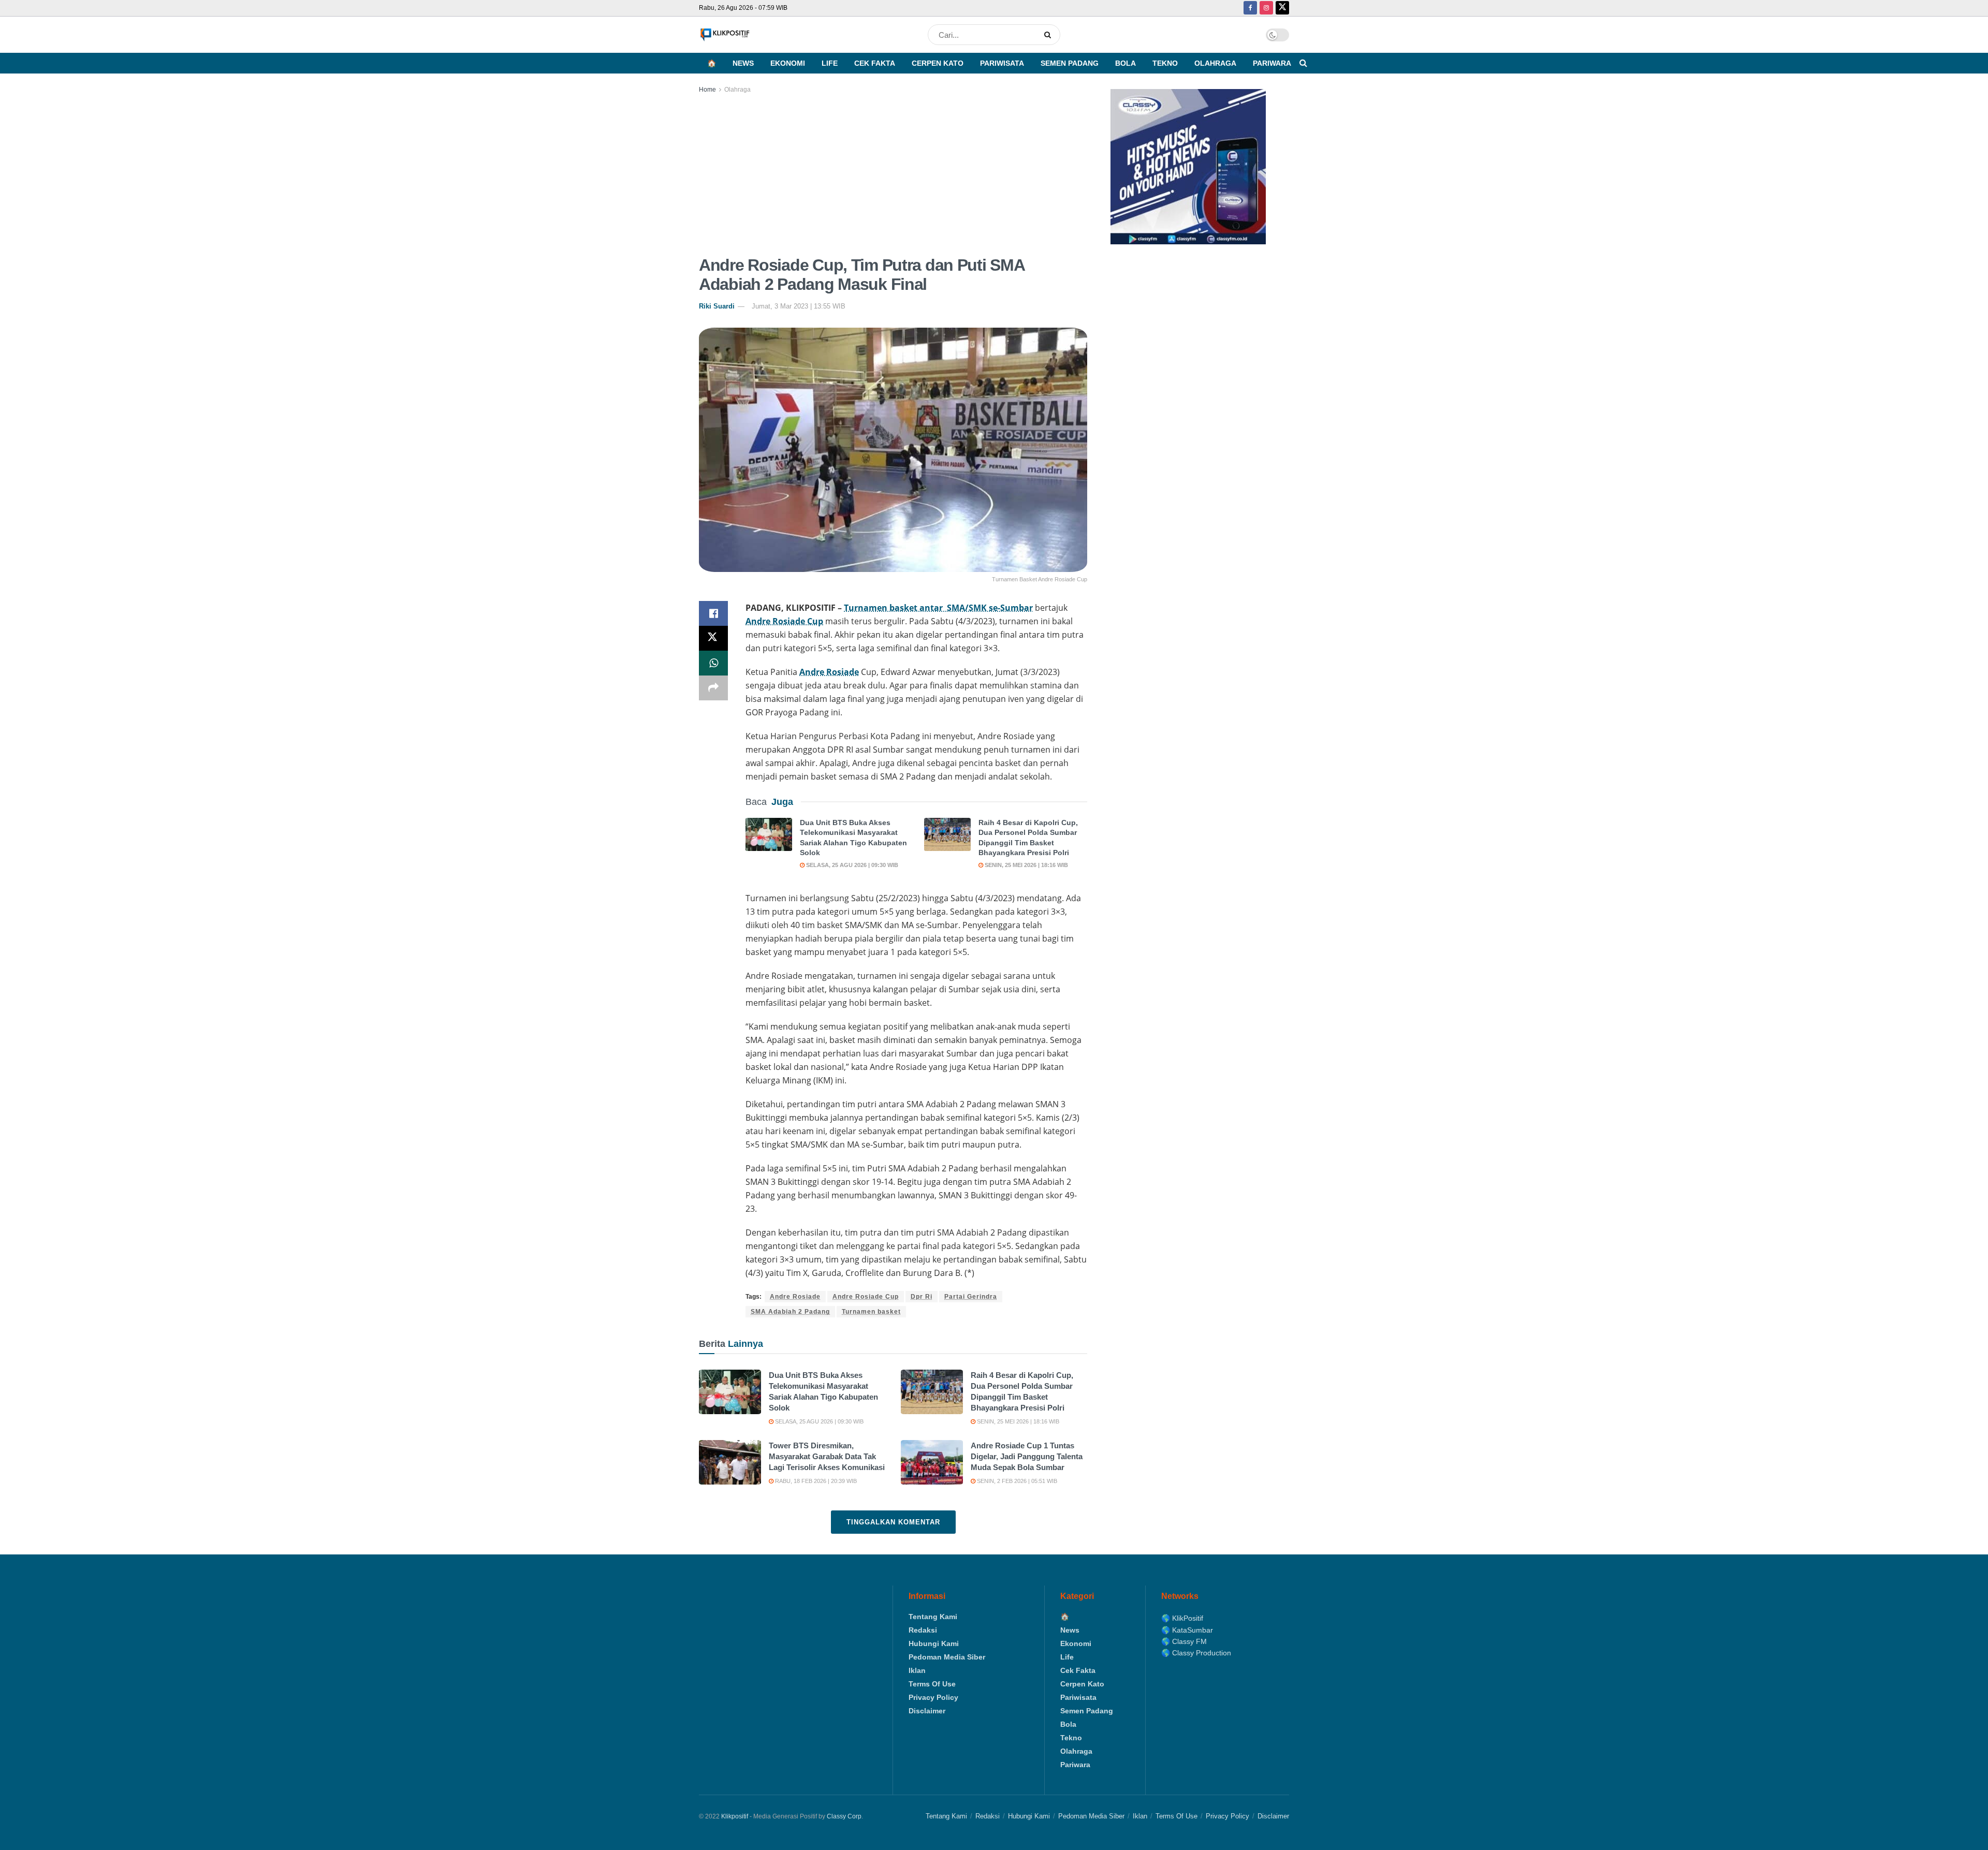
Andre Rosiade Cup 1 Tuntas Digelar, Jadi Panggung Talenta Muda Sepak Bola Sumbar (1027, 1456)
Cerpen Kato (938, 63)
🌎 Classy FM (1184, 1641)
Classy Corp (844, 1816)
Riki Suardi (717, 306)
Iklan (917, 1670)
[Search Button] (1050, 35)
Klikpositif (735, 1816)
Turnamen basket (871, 1312)
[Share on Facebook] (713, 613)
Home (707, 90)
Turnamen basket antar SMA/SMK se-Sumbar (938, 608)
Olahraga (1215, 63)
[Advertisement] (893, 173)
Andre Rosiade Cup (784, 621)
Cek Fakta (875, 63)
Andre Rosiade (829, 672)
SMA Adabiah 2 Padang (790, 1312)
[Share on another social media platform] (713, 688)
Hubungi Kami (934, 1643)
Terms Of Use (932, 1684)
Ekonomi (788, 63)
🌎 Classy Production (1196, 1653)
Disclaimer (927, 1711)
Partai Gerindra (971, 1297)
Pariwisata (1002, 63)
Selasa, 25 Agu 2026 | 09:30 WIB (851, 865)
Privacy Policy (933, 1697)
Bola (1125, 63)
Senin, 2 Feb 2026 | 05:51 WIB (1016, 1481)
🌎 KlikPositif (1182, 1618)
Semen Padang (1070, 63)
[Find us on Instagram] (1266, 8)
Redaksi (923, 1630)
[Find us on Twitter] (1282, 8)
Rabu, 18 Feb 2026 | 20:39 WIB (815, 1481)
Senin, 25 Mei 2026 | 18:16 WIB (1026, 865)
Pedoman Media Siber (947, 1657)
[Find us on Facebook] (1250, 8)
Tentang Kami (933, 1617)
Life (830, 63)
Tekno (1165, 63)
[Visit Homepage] (725, 35)
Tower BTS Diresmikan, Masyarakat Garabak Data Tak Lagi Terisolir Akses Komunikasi (827, 1456)
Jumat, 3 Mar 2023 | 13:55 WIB (799, 306)
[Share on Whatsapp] (713, 663)
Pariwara (1272, 63)
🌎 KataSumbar (1187, 1630)
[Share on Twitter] (713, 638)
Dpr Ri (922, 1297)
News (743, 63)
